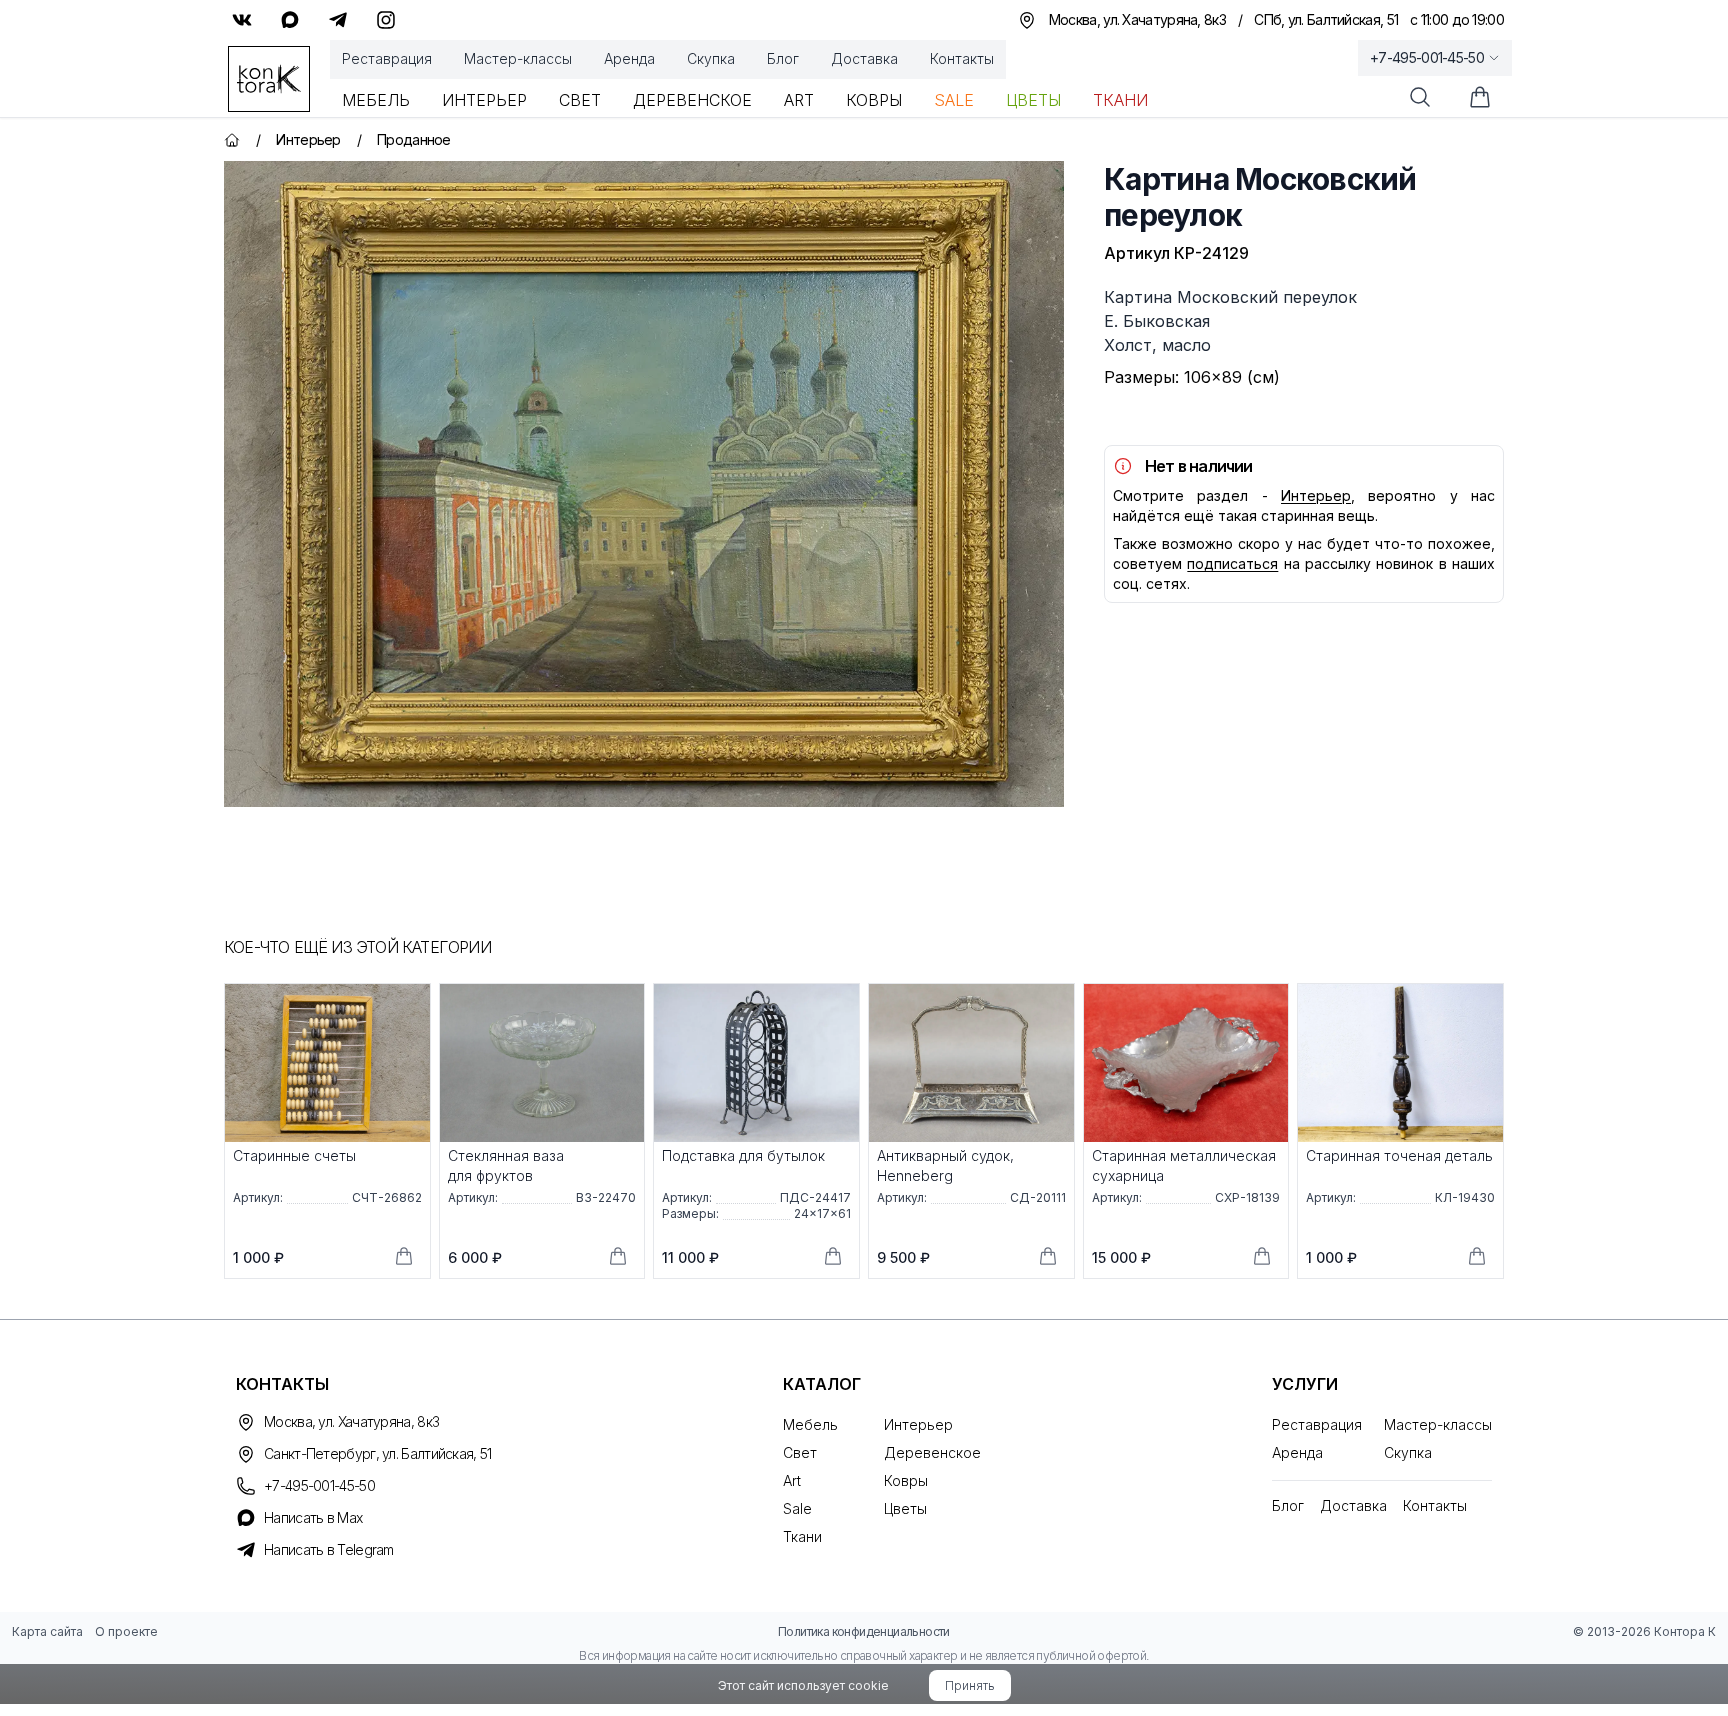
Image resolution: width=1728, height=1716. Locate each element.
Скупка (711, 58)
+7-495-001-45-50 (1427, 57)
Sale (954, 100)
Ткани (1120, 100)
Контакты (962, 58)
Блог (783, 58)
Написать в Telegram (329, 1549)
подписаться (1232, 563)
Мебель (376, 100)
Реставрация (387, 58)
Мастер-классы (518, 58)
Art (799, 100)
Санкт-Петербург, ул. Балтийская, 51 (378, 1453)
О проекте (126, 1631)
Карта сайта (47, 1631)
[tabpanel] (644, 484)
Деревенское (692, 100)
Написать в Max (313, 1517)
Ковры (874, 100)
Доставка (864, 58)
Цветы (1033, 100)
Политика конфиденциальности (864, 1631)
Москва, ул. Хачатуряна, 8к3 (351, 1421)
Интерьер (484, 100)
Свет (580, 100)
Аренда (629, 58)
